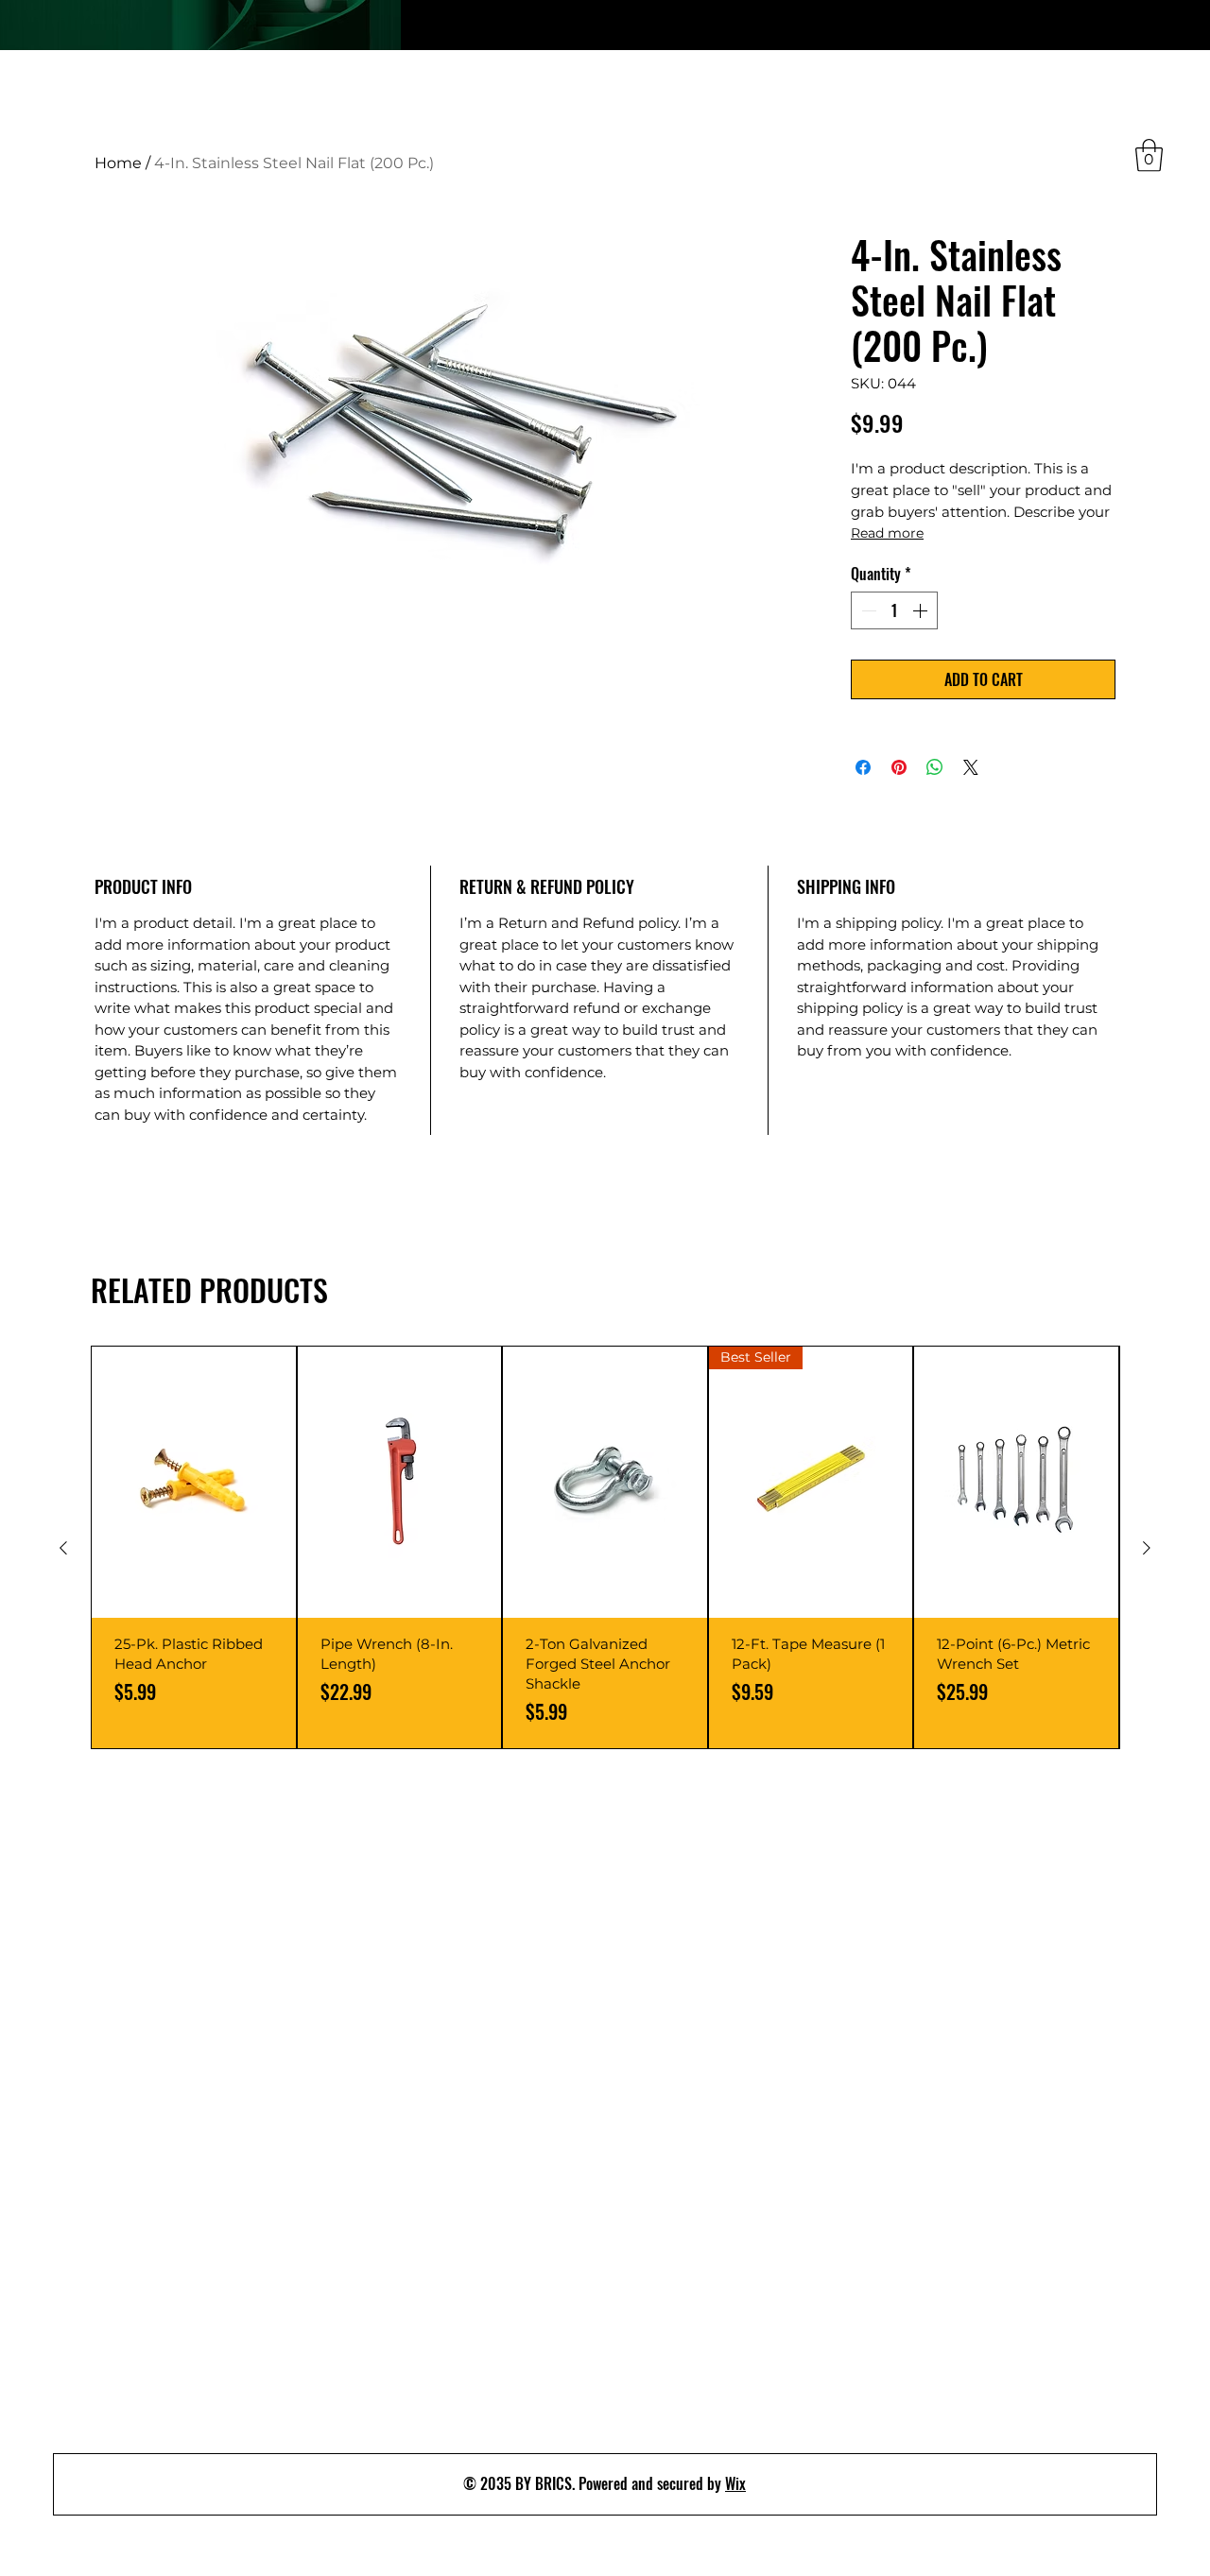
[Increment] (922, 610)
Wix (735, 2483)
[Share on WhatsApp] (935, 767)
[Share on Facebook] (863, 767)
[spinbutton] (894, 610)
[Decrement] (867, 610)
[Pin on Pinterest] (899, 767)
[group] (605, 1547)
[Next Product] (1147, 1548)
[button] (1149, 155)
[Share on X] (971, 767)
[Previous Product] (63, 1548)
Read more (887, 533)
